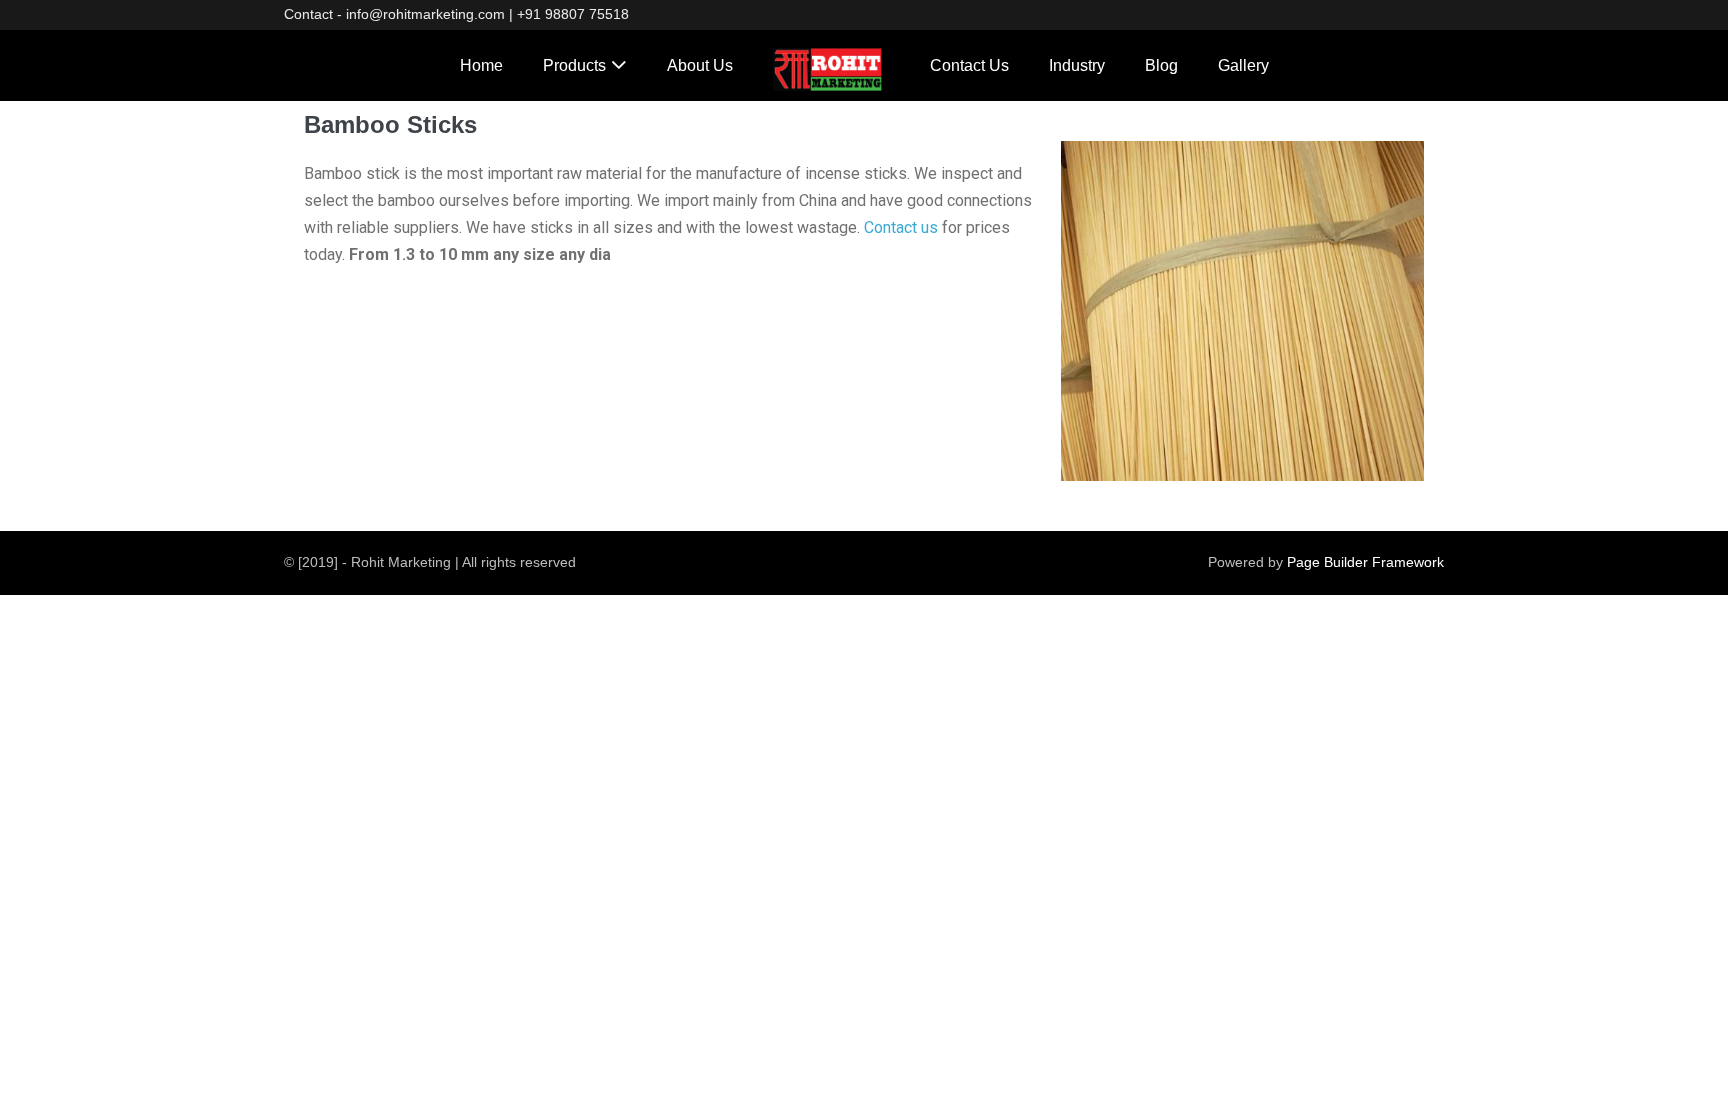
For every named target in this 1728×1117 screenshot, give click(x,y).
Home (481, 65)
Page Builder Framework (1365, 562)
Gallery (1243, 65)
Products (574, 65)
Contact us (901, 227)
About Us (700, 65)
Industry (1077, 65)
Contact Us (969, 65)
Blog (1161, 65)
